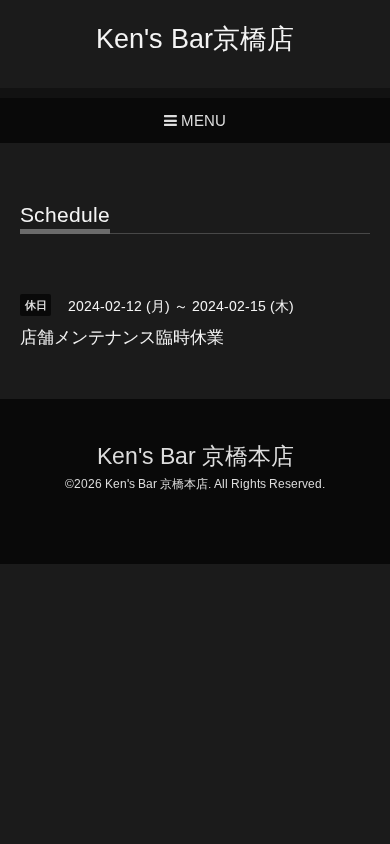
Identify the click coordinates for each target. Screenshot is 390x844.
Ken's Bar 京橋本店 (195, 456)
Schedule (65, 215)
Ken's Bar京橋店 (195, 39)
